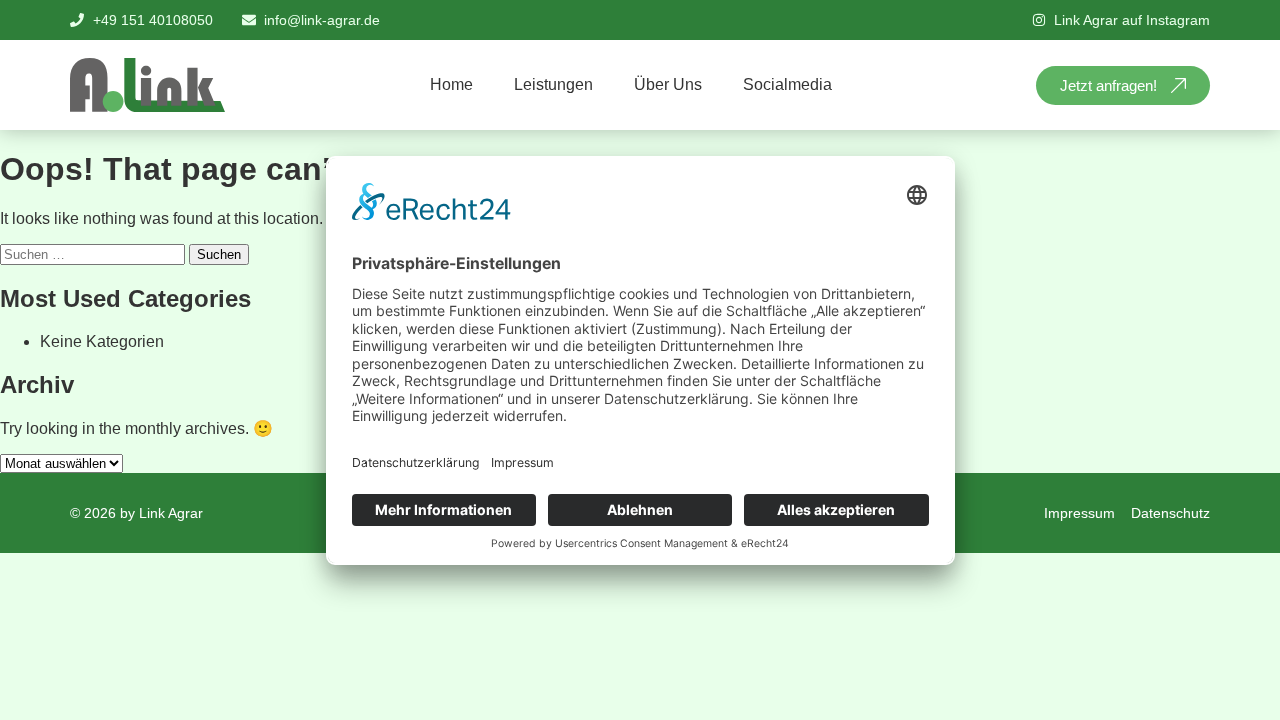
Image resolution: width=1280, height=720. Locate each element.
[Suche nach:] (94, 253)
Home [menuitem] (451, 84)
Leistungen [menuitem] (553, 84)
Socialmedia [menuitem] (787, 84)
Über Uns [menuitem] (668, 84)
